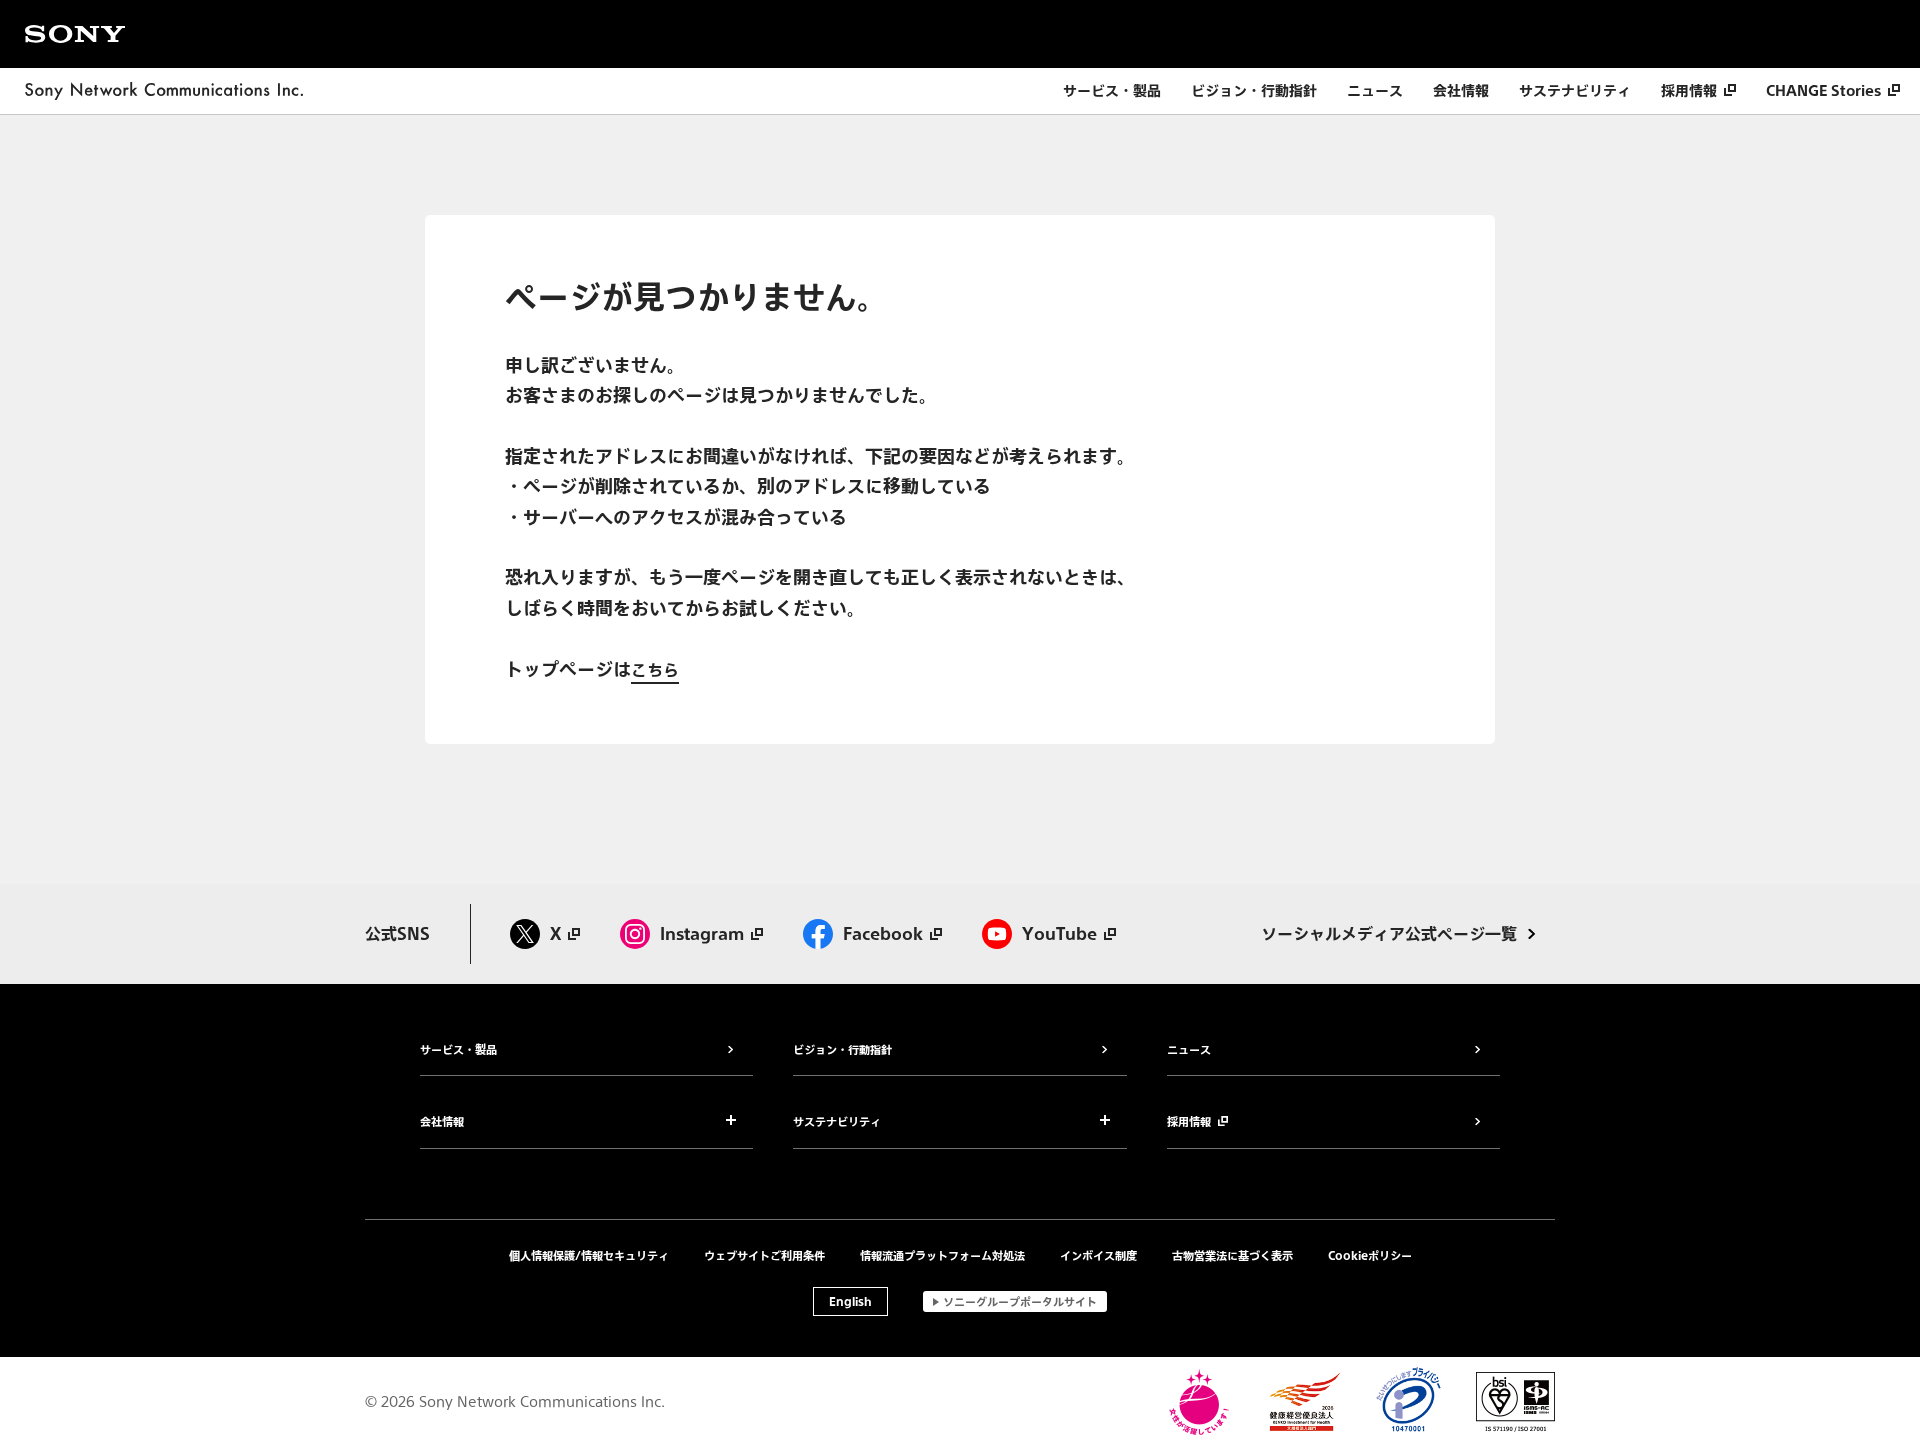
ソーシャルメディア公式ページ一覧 (1389, 934)
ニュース (1375, 91)
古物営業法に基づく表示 (1232, 1255)
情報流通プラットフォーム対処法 (942, 1255)
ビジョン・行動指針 (1254, 91)
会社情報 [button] (442, 1123)
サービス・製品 (1112, 91)
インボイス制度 (1098, 1255)
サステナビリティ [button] (837, 1123)
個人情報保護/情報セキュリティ (589, 1255)
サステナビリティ (1575, 91)
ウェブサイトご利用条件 (764, 1255)
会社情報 (1461, 91)
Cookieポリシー (1370, 1255)
